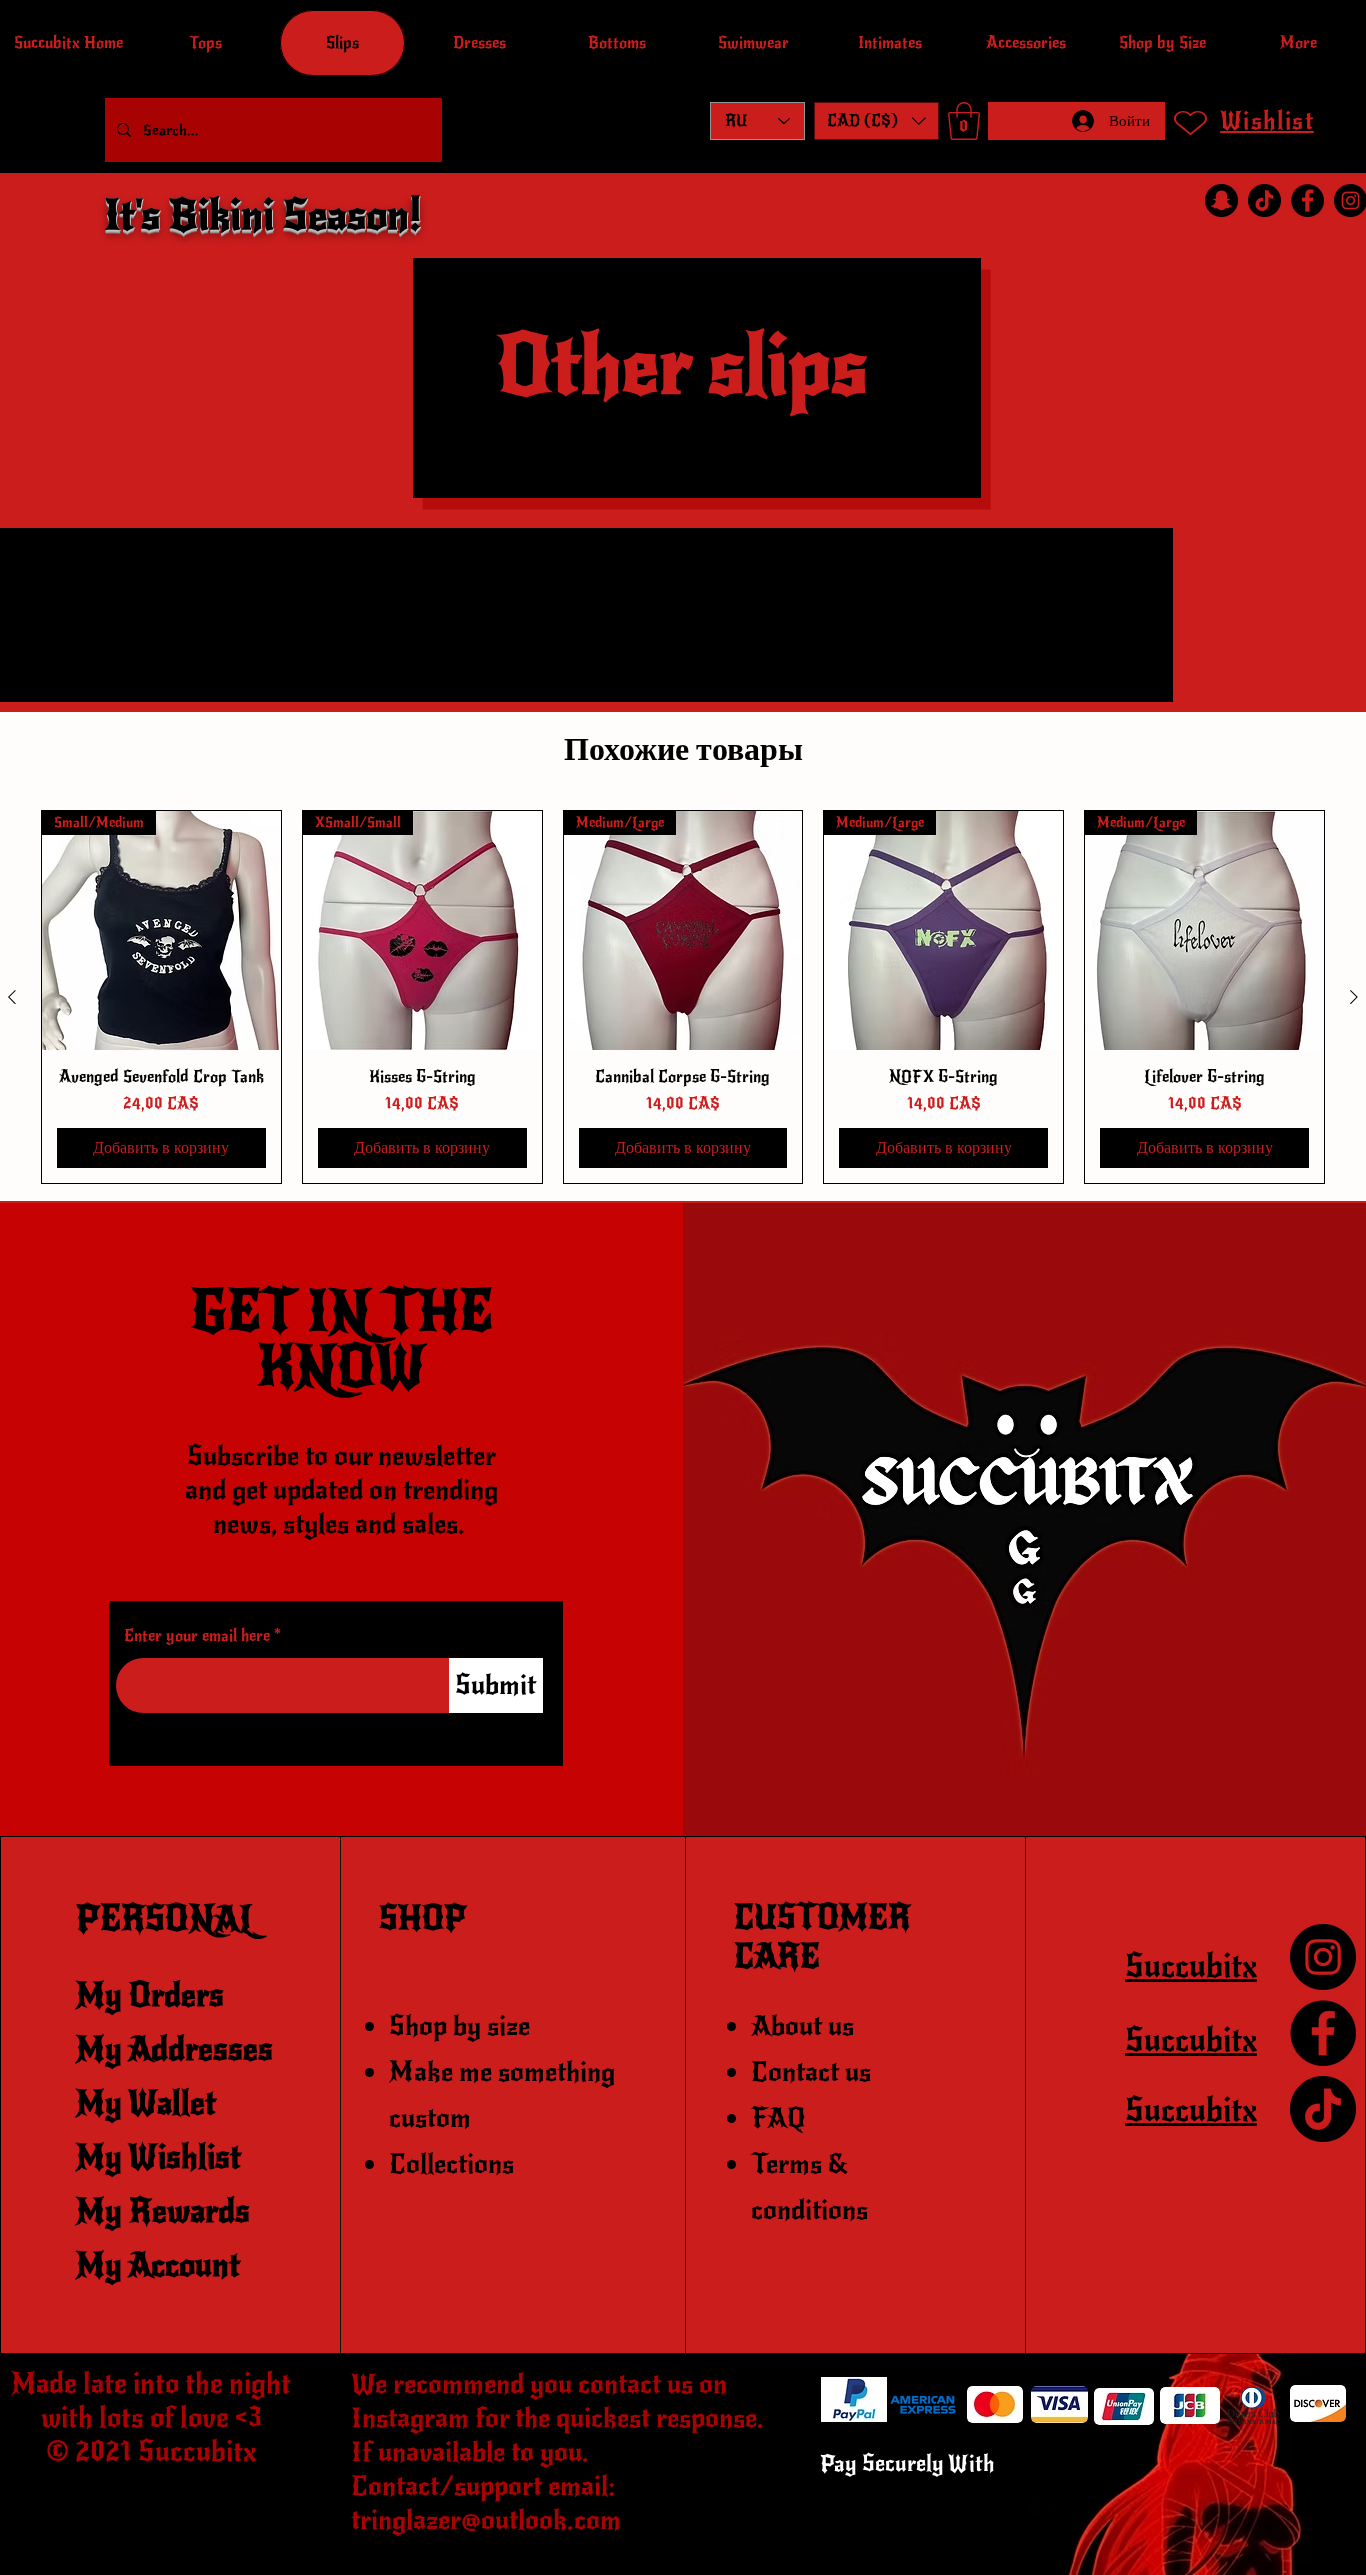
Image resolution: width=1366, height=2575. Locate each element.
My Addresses (174, 2049)
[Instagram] (1323, 1957)
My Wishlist (158, 2157)
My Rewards (163, 2211)
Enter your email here (197, 1636)
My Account (158, 2265)
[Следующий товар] (1354, 997)
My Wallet (146, 2103)
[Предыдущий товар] (12, 997)
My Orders (150, 1995)
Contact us (811, 2072)
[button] (876, 121)
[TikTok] (1264, 200)
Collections (451, 2164)
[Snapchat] (1221, 200)
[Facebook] (1307, 200)
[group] (683, 997)
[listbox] (876, 121)
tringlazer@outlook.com (486, 2520)
